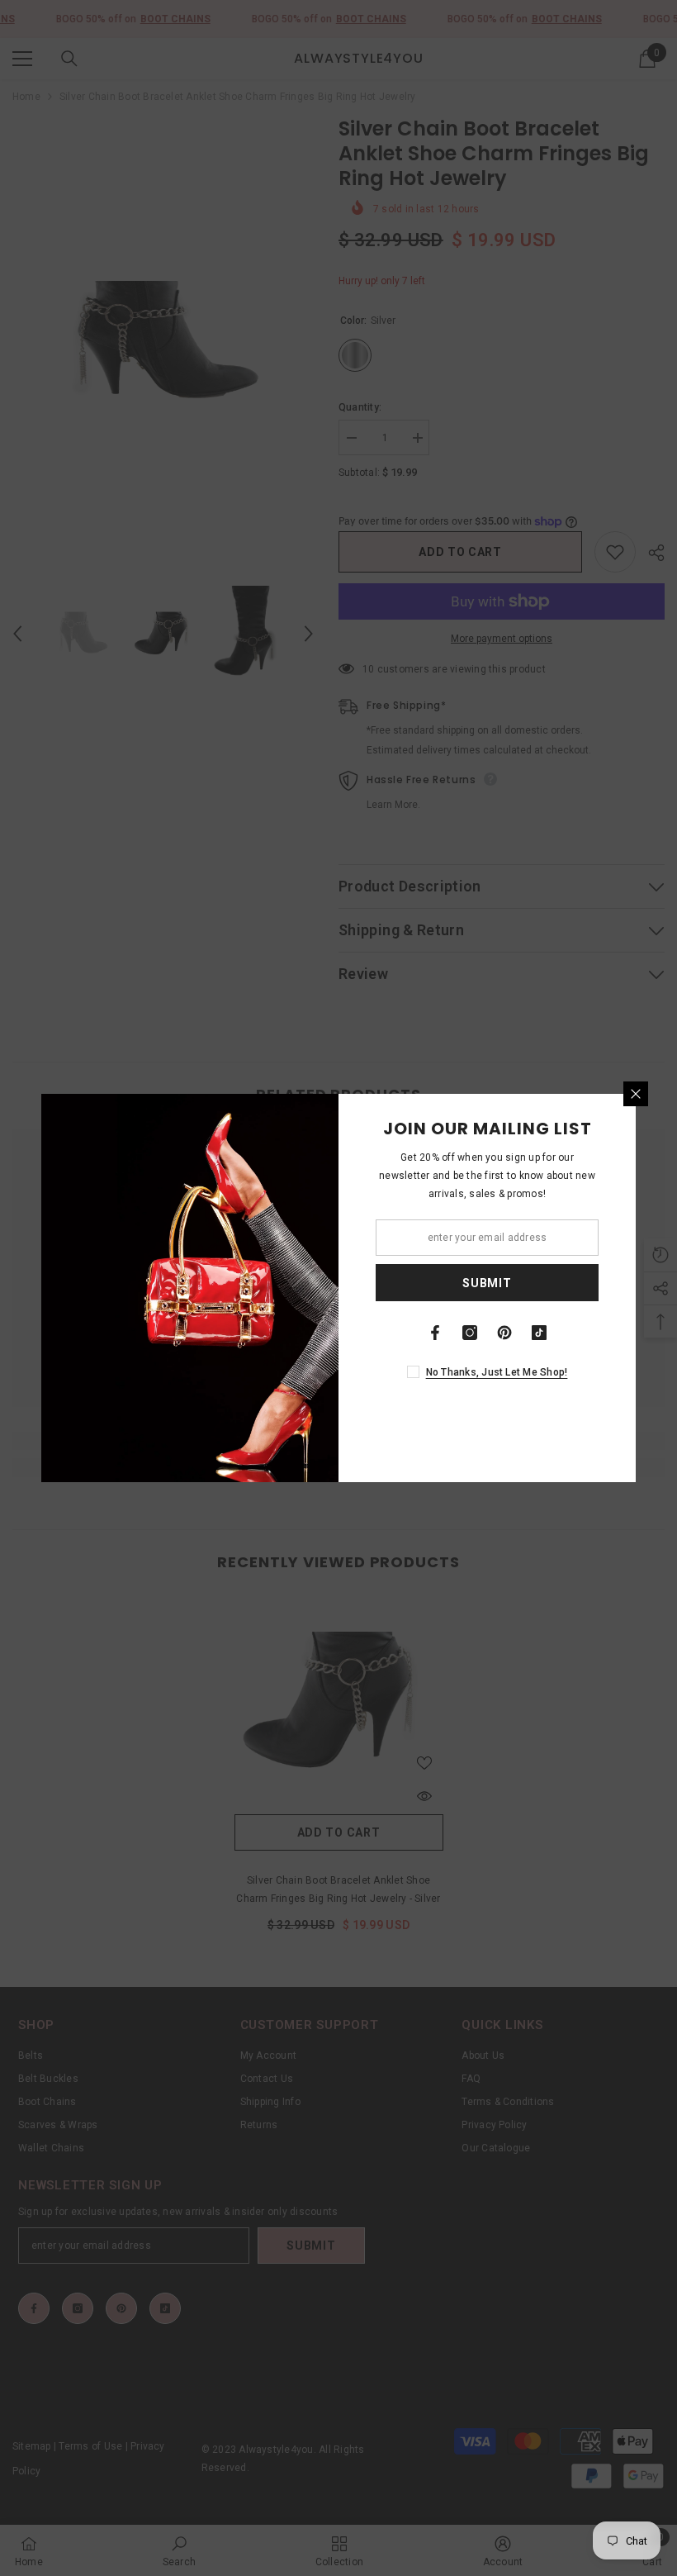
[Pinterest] (504, 1333)
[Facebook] (435, 1333)
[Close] (636, 1094)
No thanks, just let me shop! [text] (497, 1372)
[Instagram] (470, 1333)
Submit (487, 1283)
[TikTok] (539, 1333)
